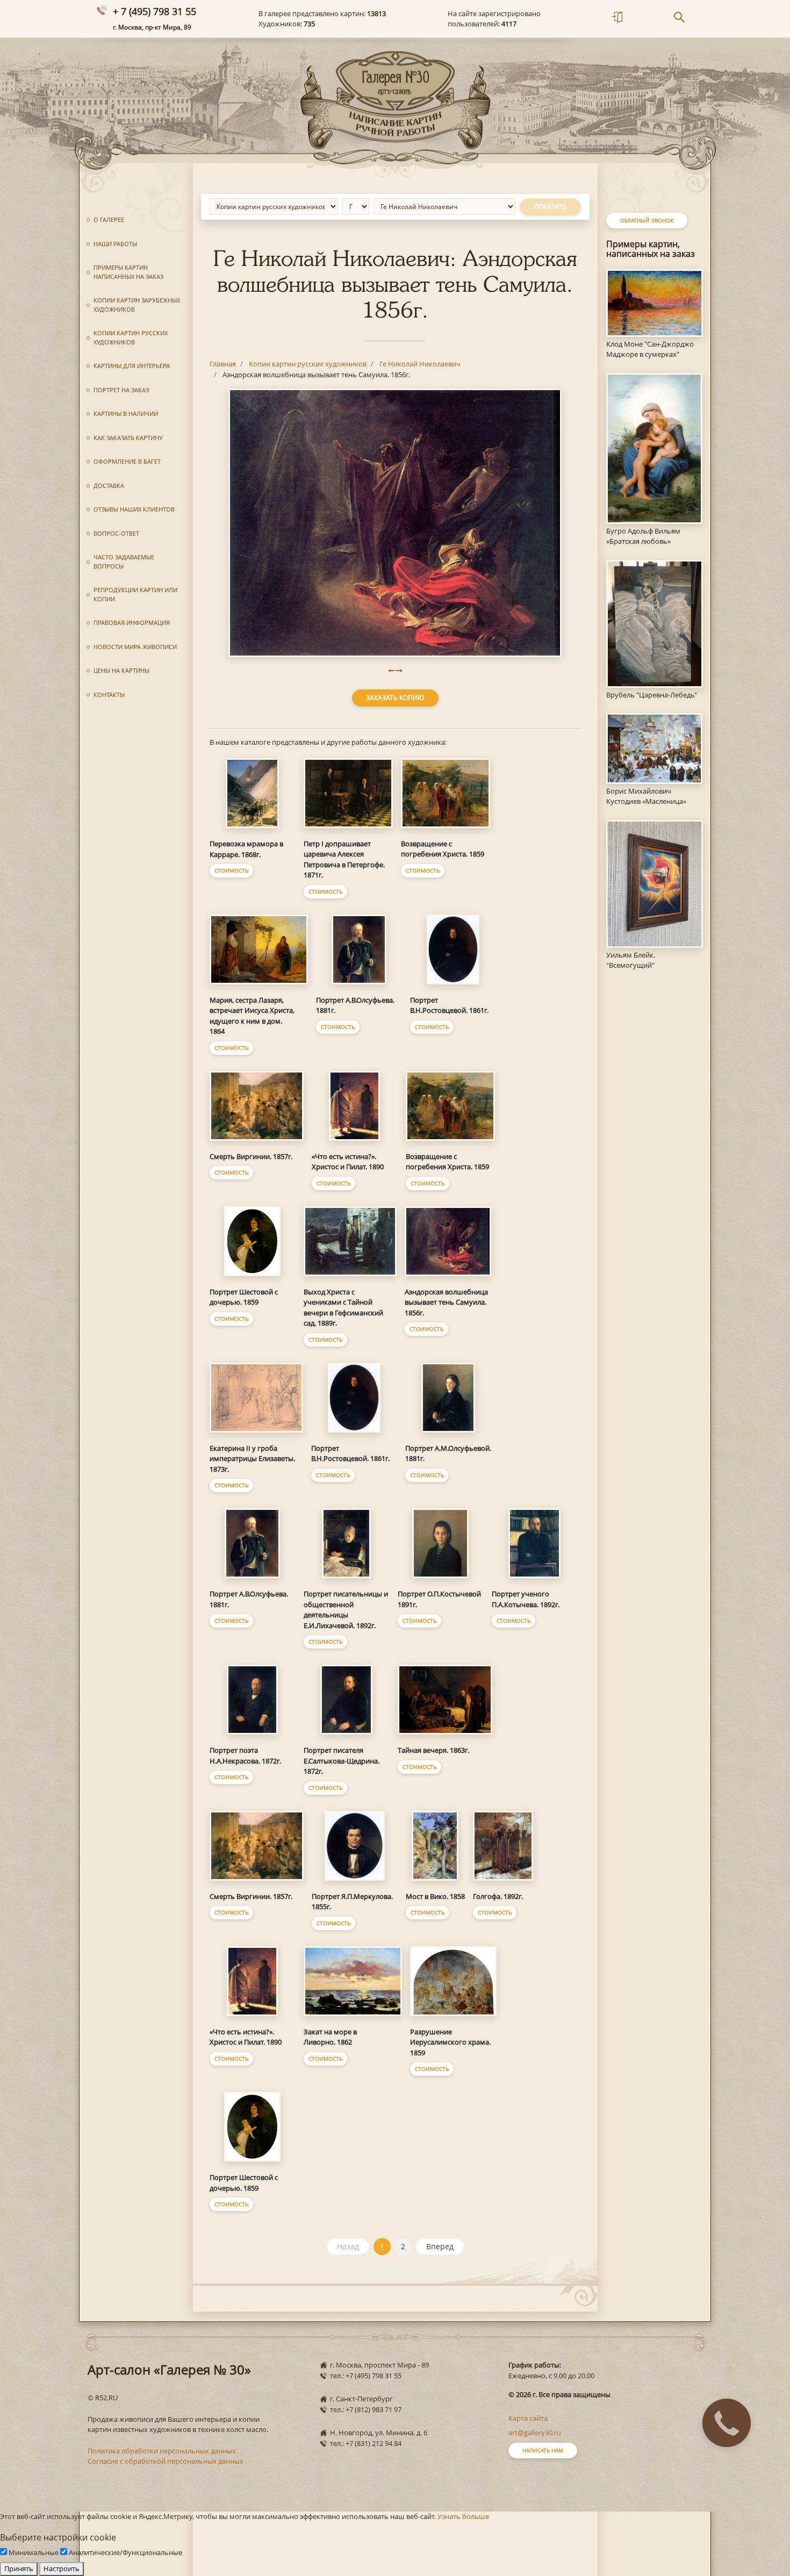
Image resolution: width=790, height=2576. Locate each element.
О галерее (109, 220)
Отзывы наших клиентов (134, 509)
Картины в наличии (126, 413)
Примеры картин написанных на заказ (128, 272)
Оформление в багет (127, 461)
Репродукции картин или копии (135, 594)
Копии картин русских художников (131, 337)
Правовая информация (132, 623)
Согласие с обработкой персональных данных (166, 2461)
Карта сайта (528, 2418)
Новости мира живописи (135, 647)
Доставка (109, 485)
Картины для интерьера (132, 366)
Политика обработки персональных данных (162, 2451)
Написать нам (543, 2450)
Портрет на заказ (121, 390)
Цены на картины (121, 670)
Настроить (62, 2568)
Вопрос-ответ (116, 533)
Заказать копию (395, 698)
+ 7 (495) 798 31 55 (155, 11)
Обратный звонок (647, 220)
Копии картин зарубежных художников (137, 305)
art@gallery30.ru (535, 2433)
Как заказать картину (128, 438)
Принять (19, 2568)
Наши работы (115, 244)
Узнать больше (463, 2516)
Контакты (109, 695)
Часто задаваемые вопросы (124, 562)
